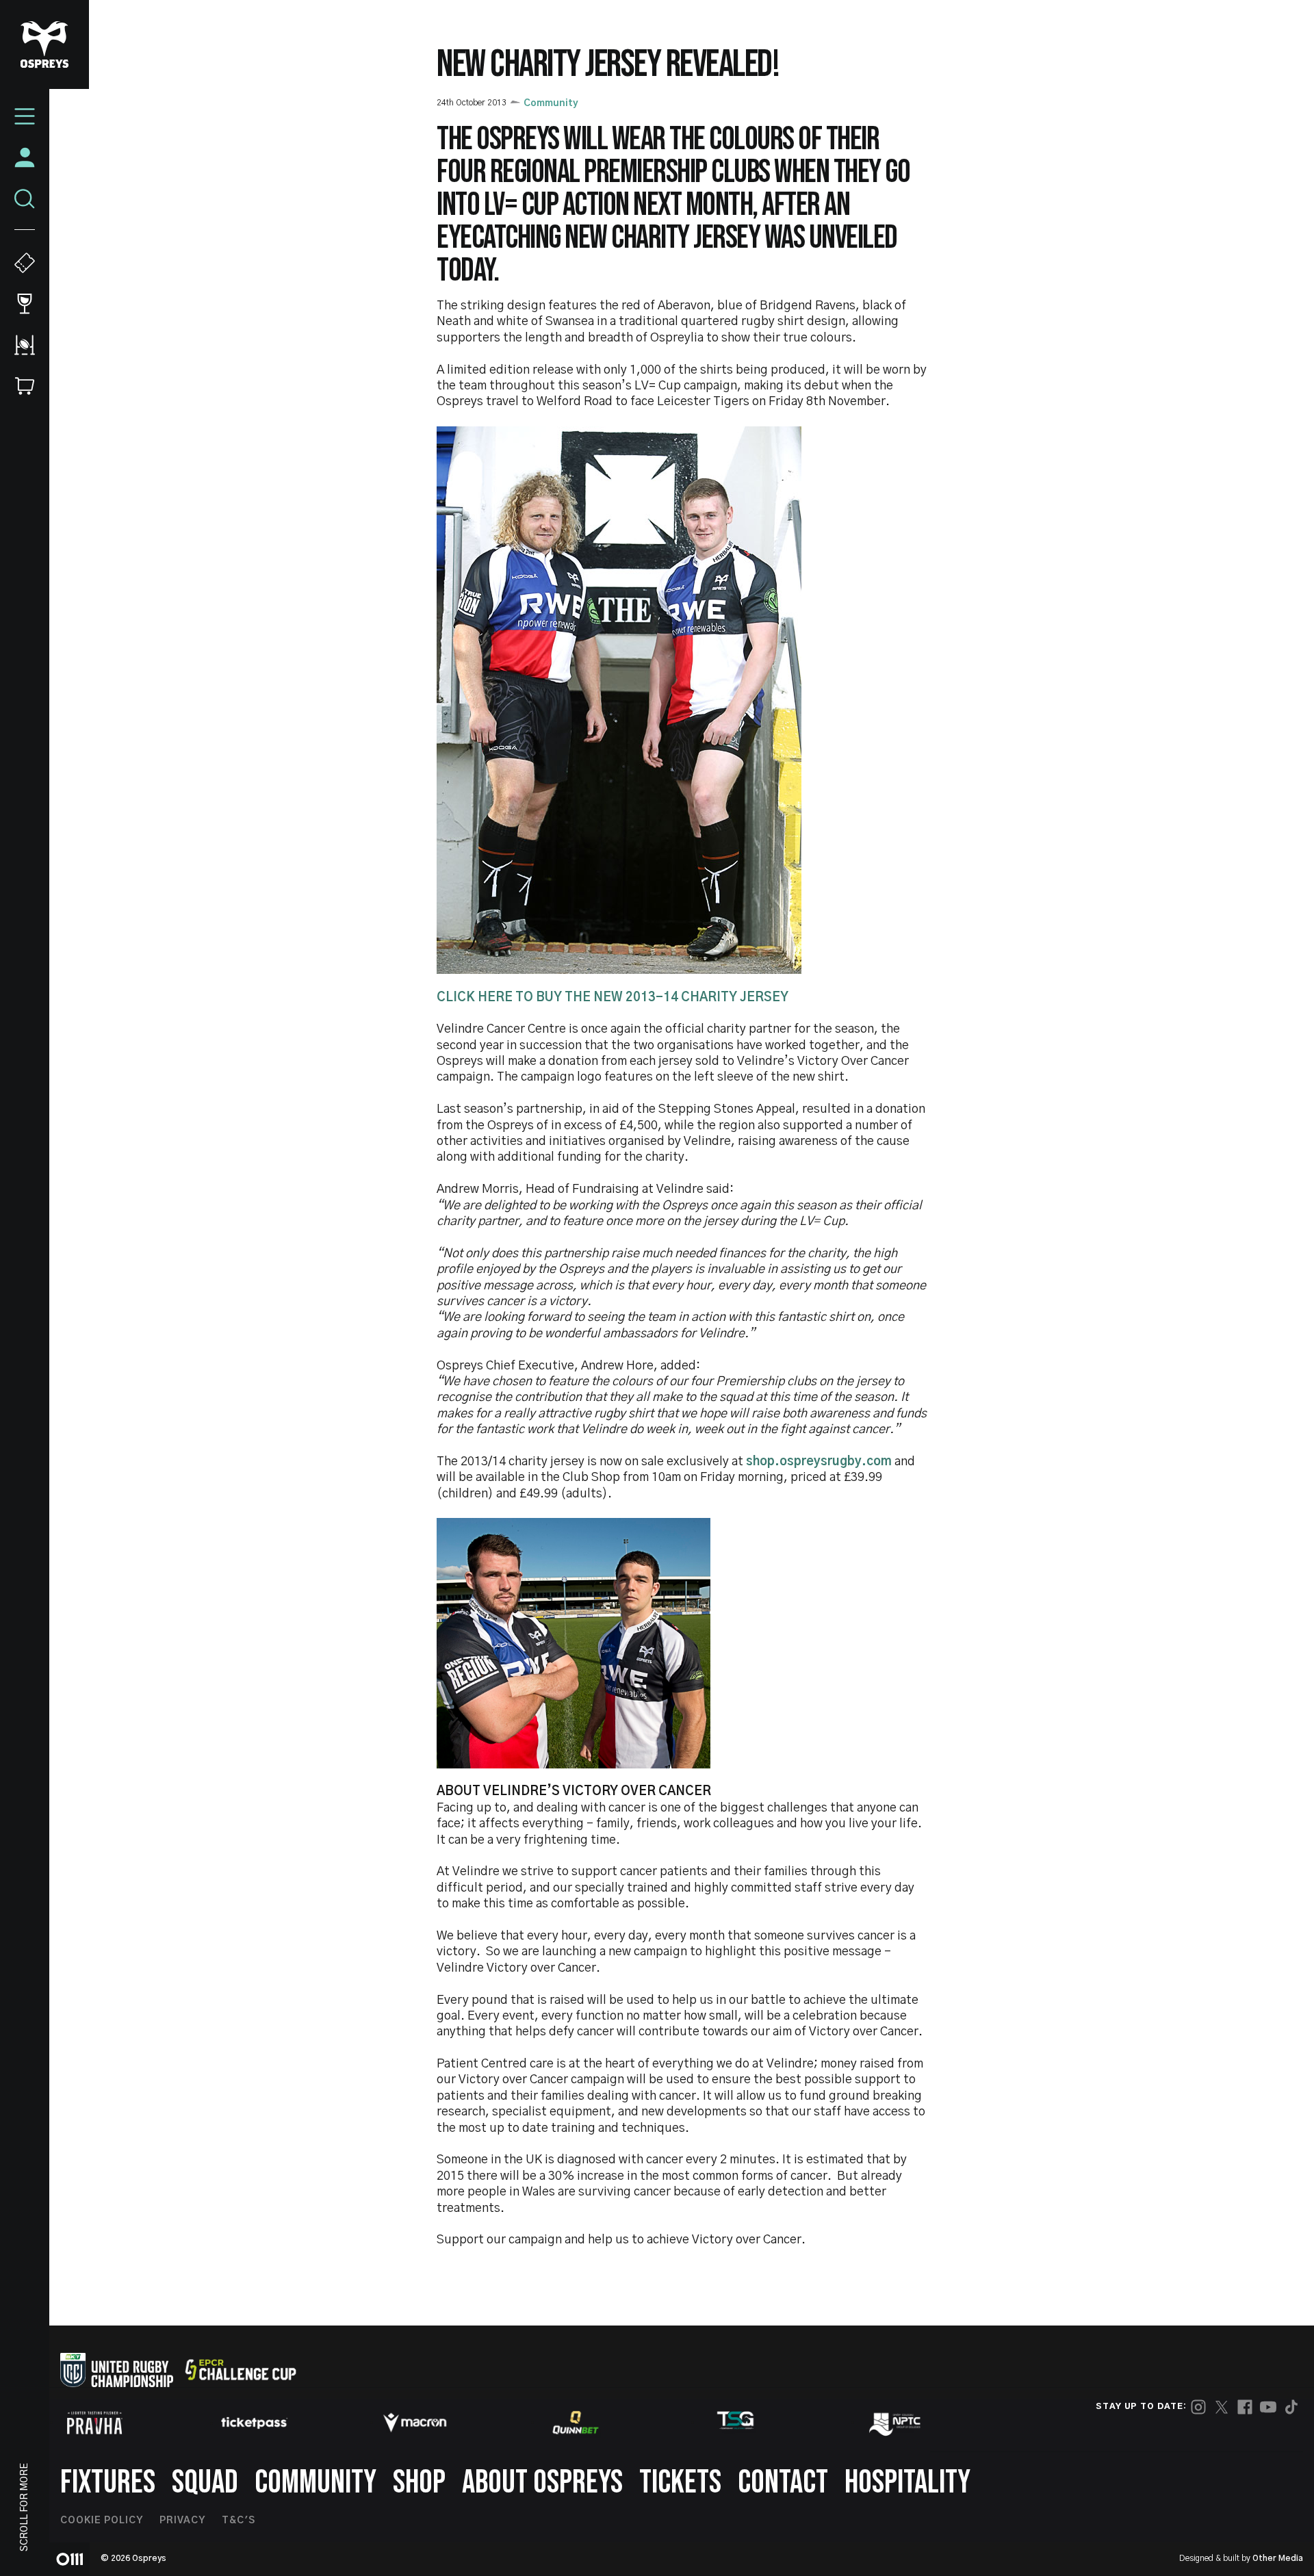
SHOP (419, 2483)
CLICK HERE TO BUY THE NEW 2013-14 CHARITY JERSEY (613, 998)
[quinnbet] (576, 2423)
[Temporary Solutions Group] (736, 2423)
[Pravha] (94, 2423)
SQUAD (205, 2483)
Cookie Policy (102, 2521)
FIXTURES (108, 2483)
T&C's (239, 2521)
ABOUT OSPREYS (542, 2483)
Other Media (1278, 2558)
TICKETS (680, 2483)
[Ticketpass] (255, 2423)
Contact (783, 2483)
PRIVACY (182, 2521)
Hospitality (907, 2483)
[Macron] (415, 2423)
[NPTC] (896, 2423)
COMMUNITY (315, 2483)
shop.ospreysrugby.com (819, 1462)
